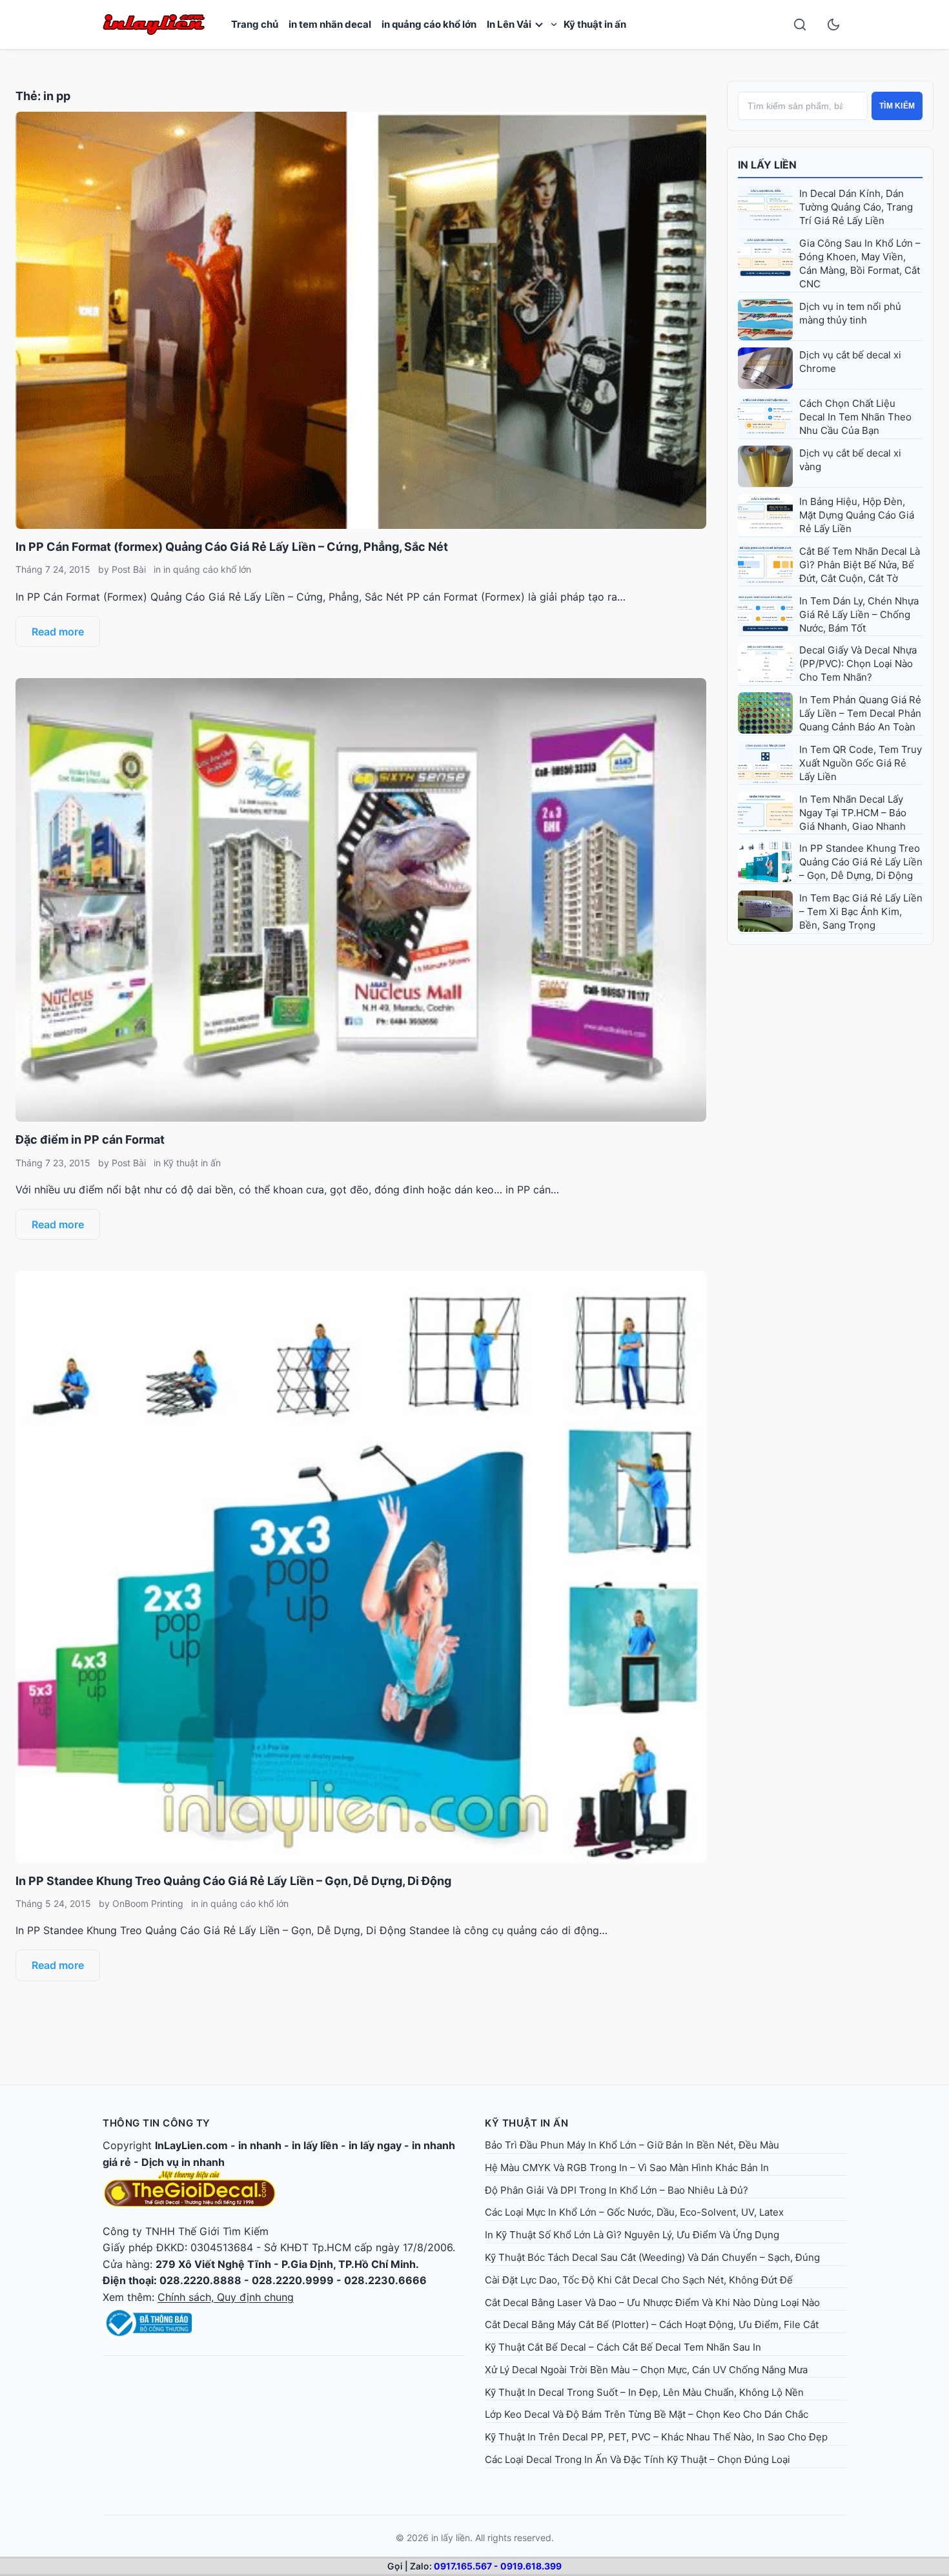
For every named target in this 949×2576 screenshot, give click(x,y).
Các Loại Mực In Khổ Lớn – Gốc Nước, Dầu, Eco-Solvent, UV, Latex (634, 2212)
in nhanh (260, 2145)
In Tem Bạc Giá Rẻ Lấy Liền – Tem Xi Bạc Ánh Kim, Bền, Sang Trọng (861, 912)
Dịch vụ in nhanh (183, 2162)
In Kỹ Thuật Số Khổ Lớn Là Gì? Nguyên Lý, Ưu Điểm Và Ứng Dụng (632, 2235)
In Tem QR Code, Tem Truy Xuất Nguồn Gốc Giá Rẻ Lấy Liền (861, 763)
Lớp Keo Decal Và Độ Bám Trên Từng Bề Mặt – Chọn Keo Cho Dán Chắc (647, 2414)
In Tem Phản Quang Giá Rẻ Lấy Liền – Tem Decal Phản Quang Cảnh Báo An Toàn (860, 713)
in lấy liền (315, 2145)
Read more (58, 632)
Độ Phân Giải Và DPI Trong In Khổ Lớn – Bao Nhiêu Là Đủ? (617, 2190)
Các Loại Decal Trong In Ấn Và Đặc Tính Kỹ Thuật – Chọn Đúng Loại (638, 2459)
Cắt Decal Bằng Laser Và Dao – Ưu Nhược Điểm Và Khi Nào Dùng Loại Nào (652, 2303)
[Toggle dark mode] (833, 25)
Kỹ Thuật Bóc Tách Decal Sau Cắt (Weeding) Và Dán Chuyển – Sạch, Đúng (652, 2257)
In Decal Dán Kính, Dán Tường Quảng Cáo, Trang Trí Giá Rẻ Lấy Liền (856, 207)
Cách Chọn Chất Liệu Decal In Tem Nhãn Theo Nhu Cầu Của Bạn (855, 417)
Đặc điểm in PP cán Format (90, 1139)
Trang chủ (255, 24)
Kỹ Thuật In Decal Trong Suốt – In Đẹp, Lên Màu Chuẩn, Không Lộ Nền (644, 2392)
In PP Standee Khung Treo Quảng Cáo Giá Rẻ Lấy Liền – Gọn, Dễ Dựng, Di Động (233, 1881)
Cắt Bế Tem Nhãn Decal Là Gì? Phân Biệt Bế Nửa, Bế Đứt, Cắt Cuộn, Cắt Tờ (860, 565)
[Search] (800, 25)
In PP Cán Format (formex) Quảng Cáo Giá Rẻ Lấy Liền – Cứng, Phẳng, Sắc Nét (232, 547)
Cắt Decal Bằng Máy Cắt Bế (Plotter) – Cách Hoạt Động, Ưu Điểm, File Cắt (652, 2324)
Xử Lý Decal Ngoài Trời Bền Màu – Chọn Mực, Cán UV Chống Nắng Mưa (646, 2370)
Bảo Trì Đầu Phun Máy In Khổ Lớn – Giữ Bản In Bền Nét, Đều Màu (632, 2145)
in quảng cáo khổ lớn (429, 24)
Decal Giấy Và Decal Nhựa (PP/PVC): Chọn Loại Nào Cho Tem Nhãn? (858, 664)
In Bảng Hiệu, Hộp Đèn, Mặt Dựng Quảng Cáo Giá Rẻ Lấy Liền (857, 515)
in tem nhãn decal (330, 24)
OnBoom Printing (148, 1903)
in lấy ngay (375, 2145)
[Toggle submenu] (554, 25)
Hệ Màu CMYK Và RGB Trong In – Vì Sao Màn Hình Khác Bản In (627, 2168)
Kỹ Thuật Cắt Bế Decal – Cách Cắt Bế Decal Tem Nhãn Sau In (623, 2347)
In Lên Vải (509, 24)
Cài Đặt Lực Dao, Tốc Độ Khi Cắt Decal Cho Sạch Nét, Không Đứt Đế (639, 2280)
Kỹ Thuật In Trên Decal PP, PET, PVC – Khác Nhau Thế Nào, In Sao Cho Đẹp (656, 2437)
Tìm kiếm (897, 106)
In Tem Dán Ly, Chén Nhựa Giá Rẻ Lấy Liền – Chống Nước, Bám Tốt (859, 614)
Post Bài (129, 569)
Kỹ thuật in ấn (595, 24)
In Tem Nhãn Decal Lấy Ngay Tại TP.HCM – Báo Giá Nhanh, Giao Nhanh (853, 813)
